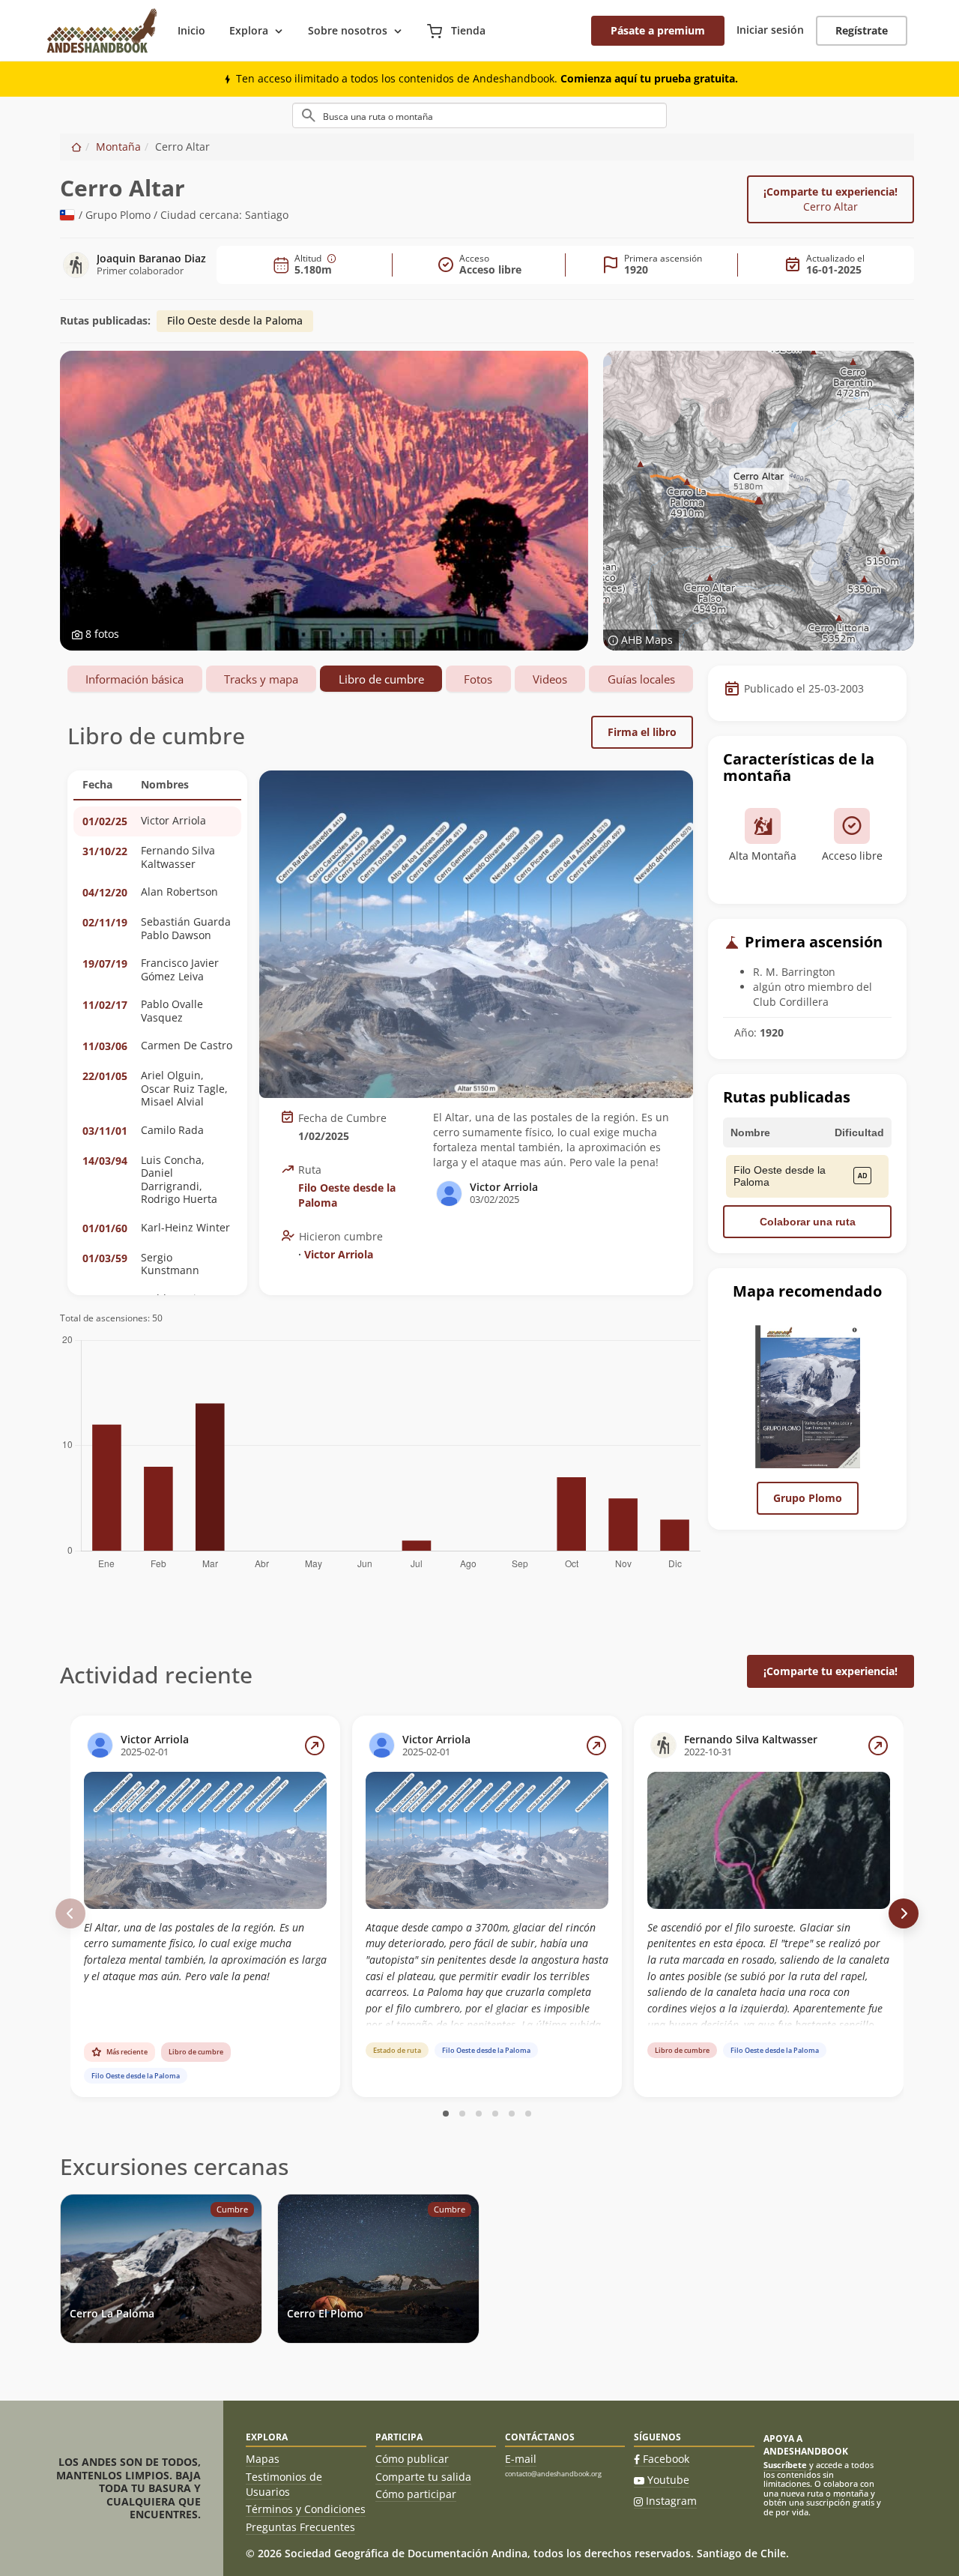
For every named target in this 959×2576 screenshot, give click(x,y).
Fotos (478, 679)
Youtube (668, 2480)
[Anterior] (70, 1913)
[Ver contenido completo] (315, 1746)
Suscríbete (785, 2465)
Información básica (134, 679)
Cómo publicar (412, 2459)
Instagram (671, 2501)
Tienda (467, 30)
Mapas (263, 2459)
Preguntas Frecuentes (300, 2527)
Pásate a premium (658, 30)
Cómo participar (416, 2494)
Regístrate (862, 30)
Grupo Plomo (808, 1498)
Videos (550, 679)
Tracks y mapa (261, 679)
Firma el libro (642, 732)
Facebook (666, 2459)
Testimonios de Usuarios (284, 2484)
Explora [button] (249, 30)
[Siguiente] (904, 1913)
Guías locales (641, 679)
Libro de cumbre (381, 679)
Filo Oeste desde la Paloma (235, 320)
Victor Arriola (339, 1254)
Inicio (191, 30)
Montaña (118, 147)
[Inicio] (76, 147)
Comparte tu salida (423, 2477)
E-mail (521, 2459)
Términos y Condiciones (306, 2509)
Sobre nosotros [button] (348, 30)
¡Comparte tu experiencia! (831, 199)
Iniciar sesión (770, 30)
